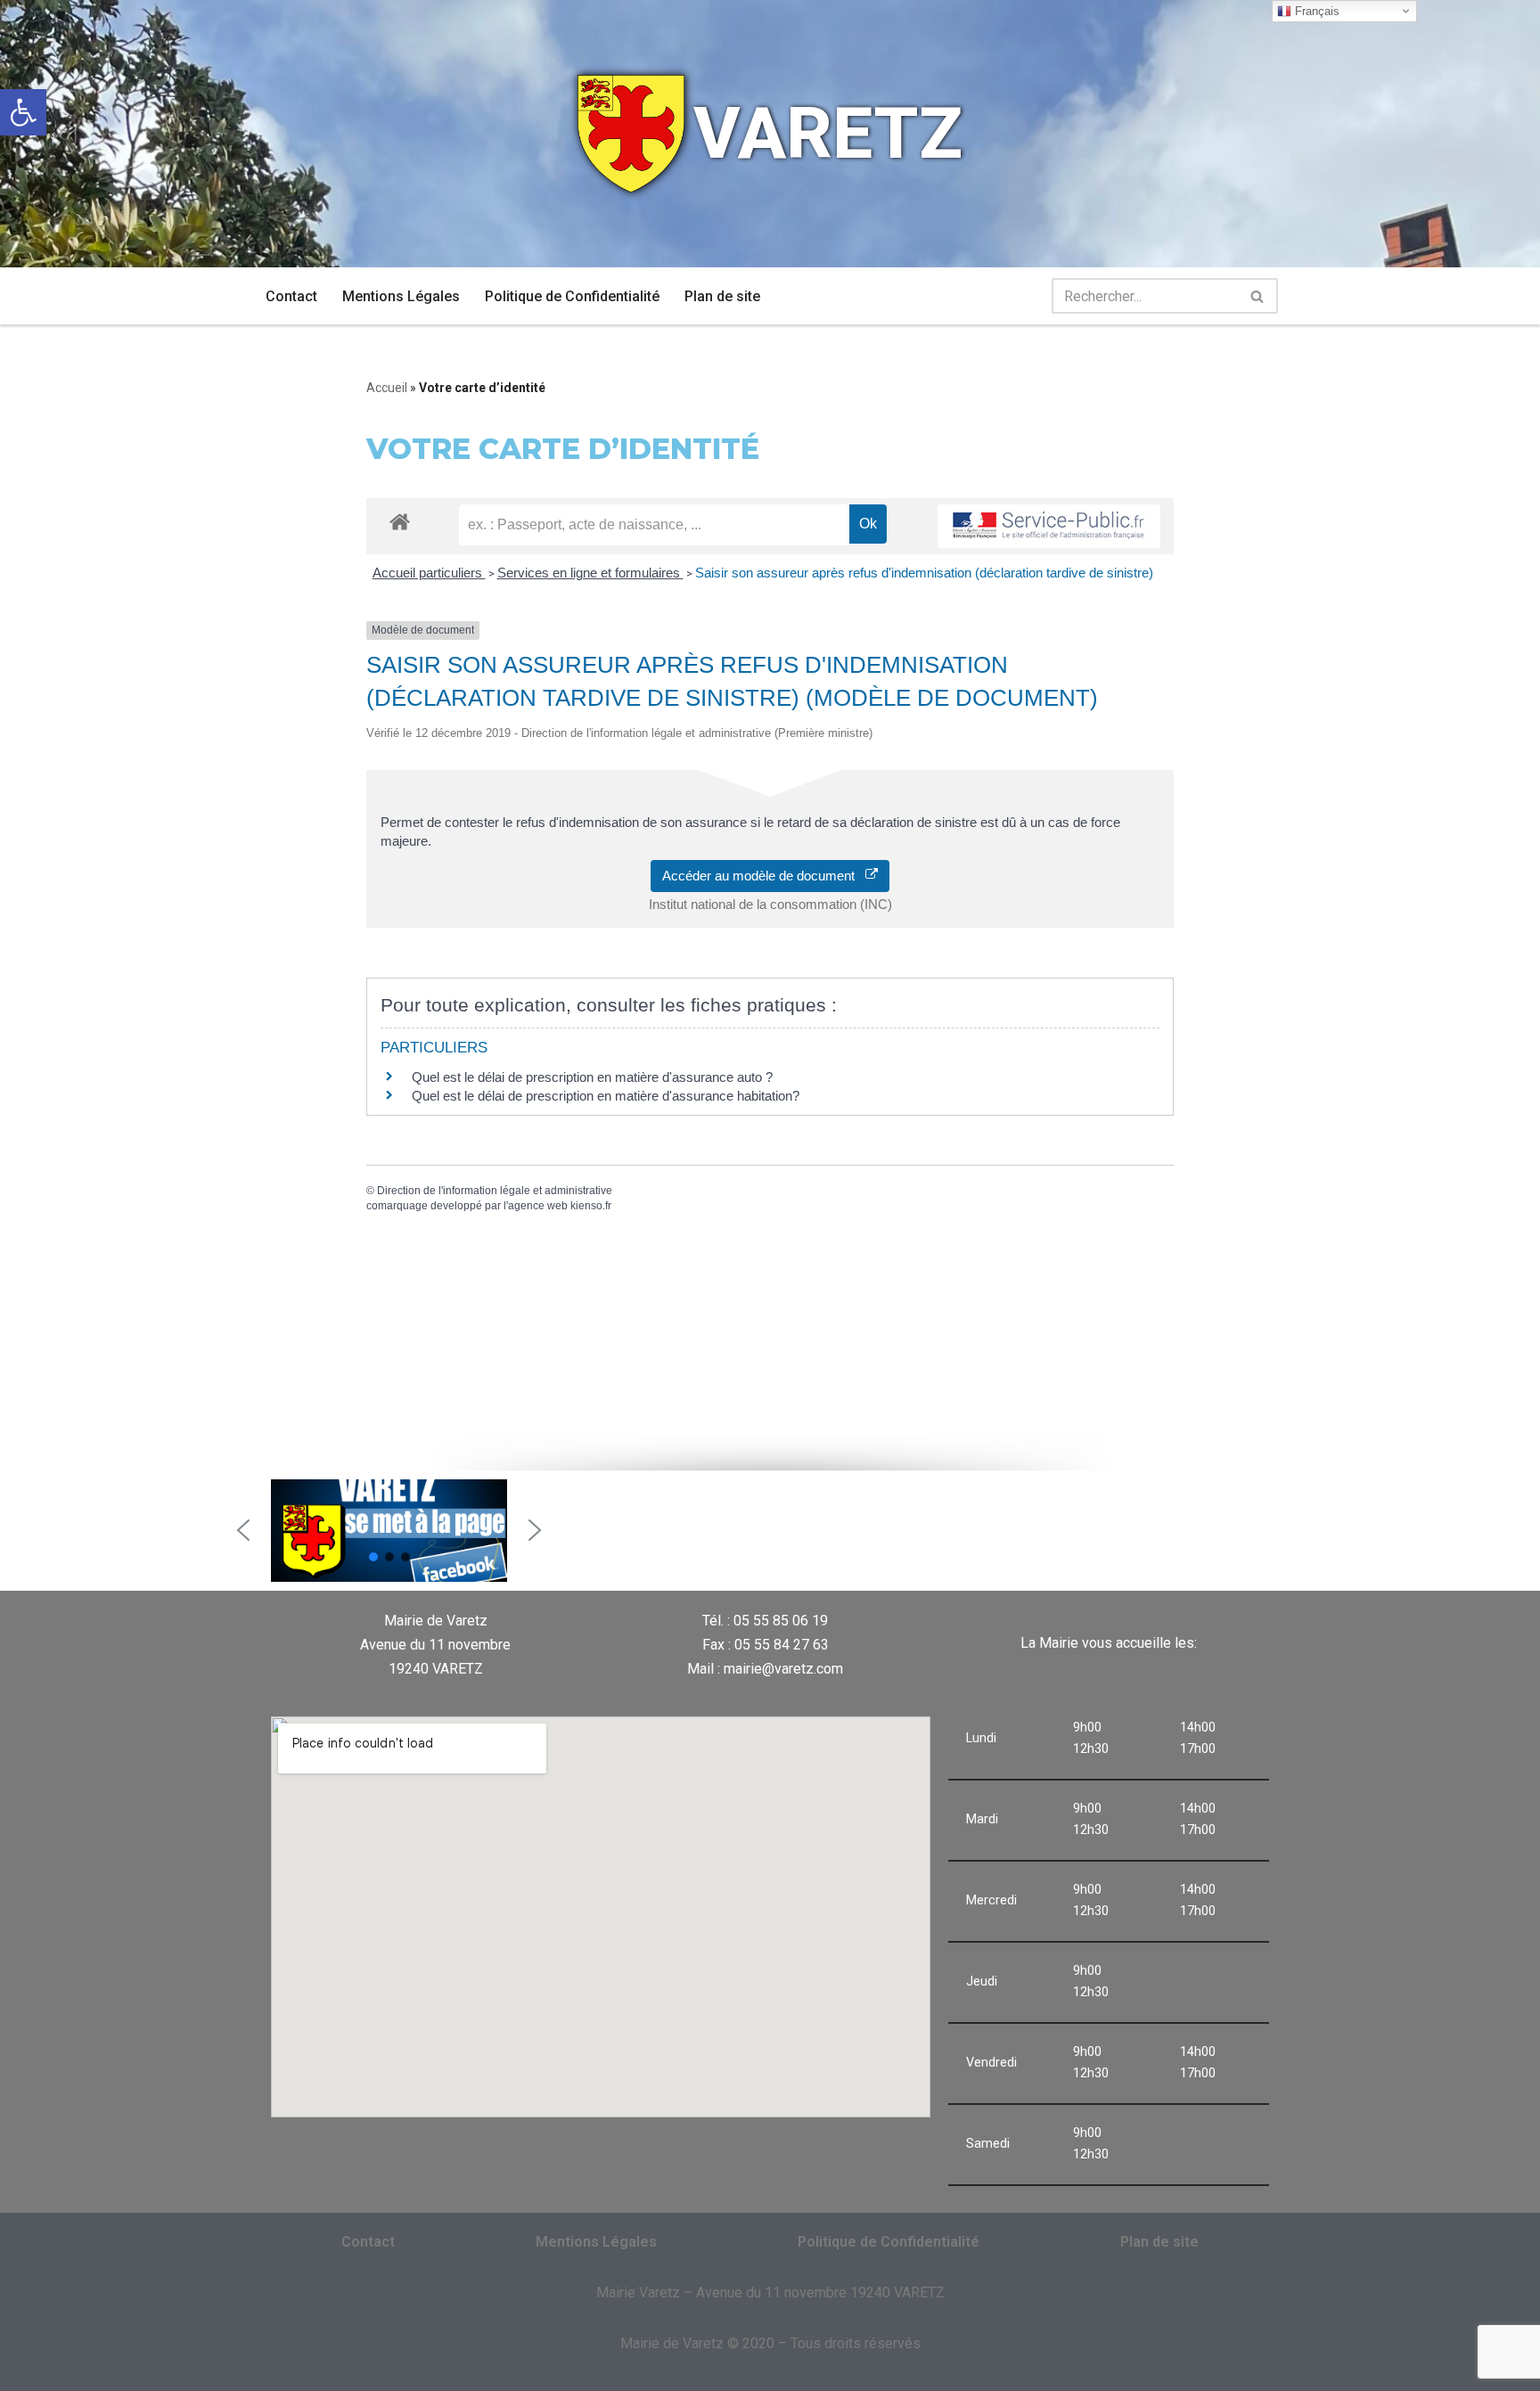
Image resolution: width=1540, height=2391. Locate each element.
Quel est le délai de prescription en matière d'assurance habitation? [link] (606, 1096)
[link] (23, 112)
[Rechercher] (1258, 296)
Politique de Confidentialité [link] (572, 296)
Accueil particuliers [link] (429, 573)
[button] (243, 1530)
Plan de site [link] (722, 296)
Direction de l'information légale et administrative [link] (495, 1191)
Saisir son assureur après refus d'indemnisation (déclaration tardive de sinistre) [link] (924, 573)
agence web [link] (538, 1206)
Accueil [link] (387, 388)
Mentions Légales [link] (401, 296)
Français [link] (1315, 11)
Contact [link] (291, 296)
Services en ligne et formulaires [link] (590, 573)
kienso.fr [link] (591, 1206)
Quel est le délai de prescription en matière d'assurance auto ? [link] (592, 1077)
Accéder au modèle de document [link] (764, 876)
